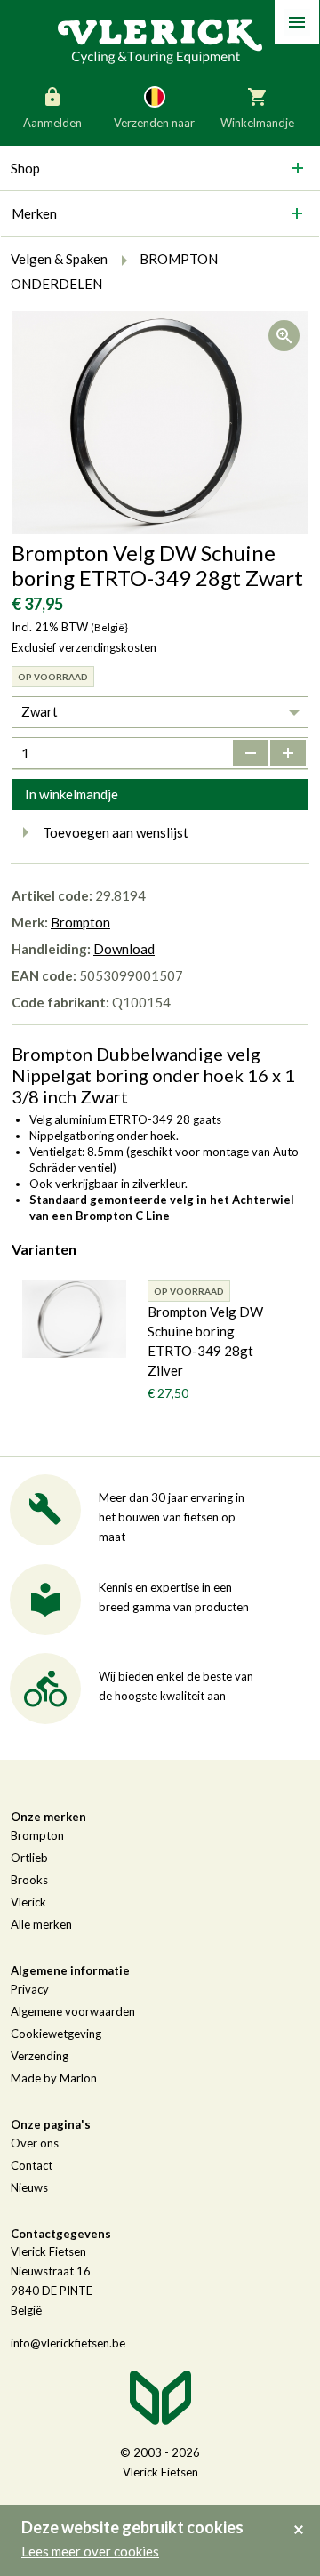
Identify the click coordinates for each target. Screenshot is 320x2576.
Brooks (29, 1880)
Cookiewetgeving (56, 2034)
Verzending (40, 2056)
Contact (32, 2165)
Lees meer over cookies (90, 2551)
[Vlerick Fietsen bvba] (160, 40)
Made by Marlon (54, 2078)
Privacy (30, 1989)
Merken (34, 213)
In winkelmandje (72, 794)
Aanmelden (52, 123)
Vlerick (28, 1902)
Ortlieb (29, 1858)
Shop (25, 168)
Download (124, 949)
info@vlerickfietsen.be (68, 2343)
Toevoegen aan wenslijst (116, 832)
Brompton (80, 922)
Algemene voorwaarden (73, 2011)
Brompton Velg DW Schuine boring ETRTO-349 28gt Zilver (205, 1341)
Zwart (40, 711)
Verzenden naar (154, 123)
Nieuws (29, 2187)
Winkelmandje (257, 123)
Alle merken (41, 1924)
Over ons (35, 2143)
